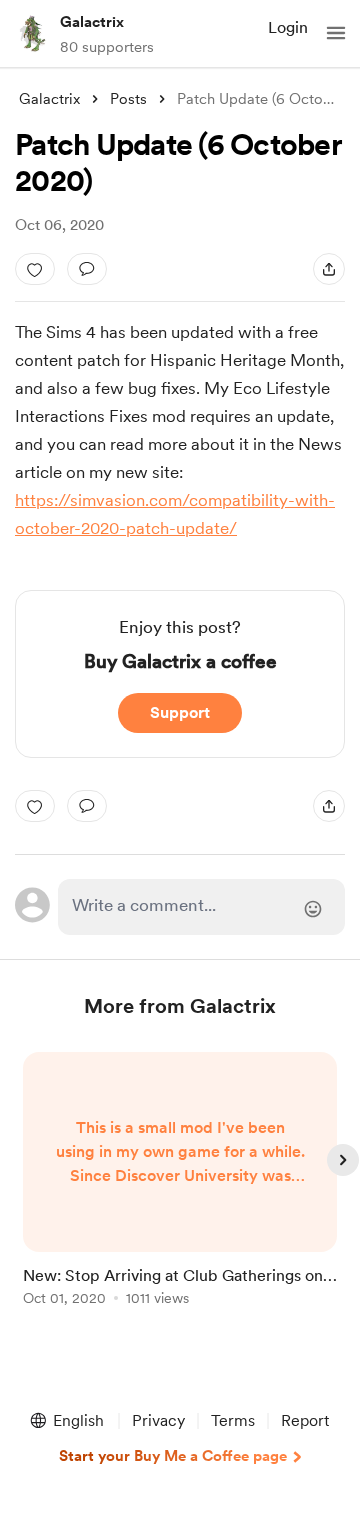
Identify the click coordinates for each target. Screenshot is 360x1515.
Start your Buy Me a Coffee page (173, 1456)
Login (288, 27)
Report (305, 1420)
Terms (233, 1420)
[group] (180, 1190)
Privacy (158, 1420)
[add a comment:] (87, 269)
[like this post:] (35, 269)
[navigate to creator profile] (32, 33)
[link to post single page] (180, 1182)
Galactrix (92, 22)
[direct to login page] (201, 907)
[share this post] (329, 269)
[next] (343, 1160)
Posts (128, 99)
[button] (336, 33)
